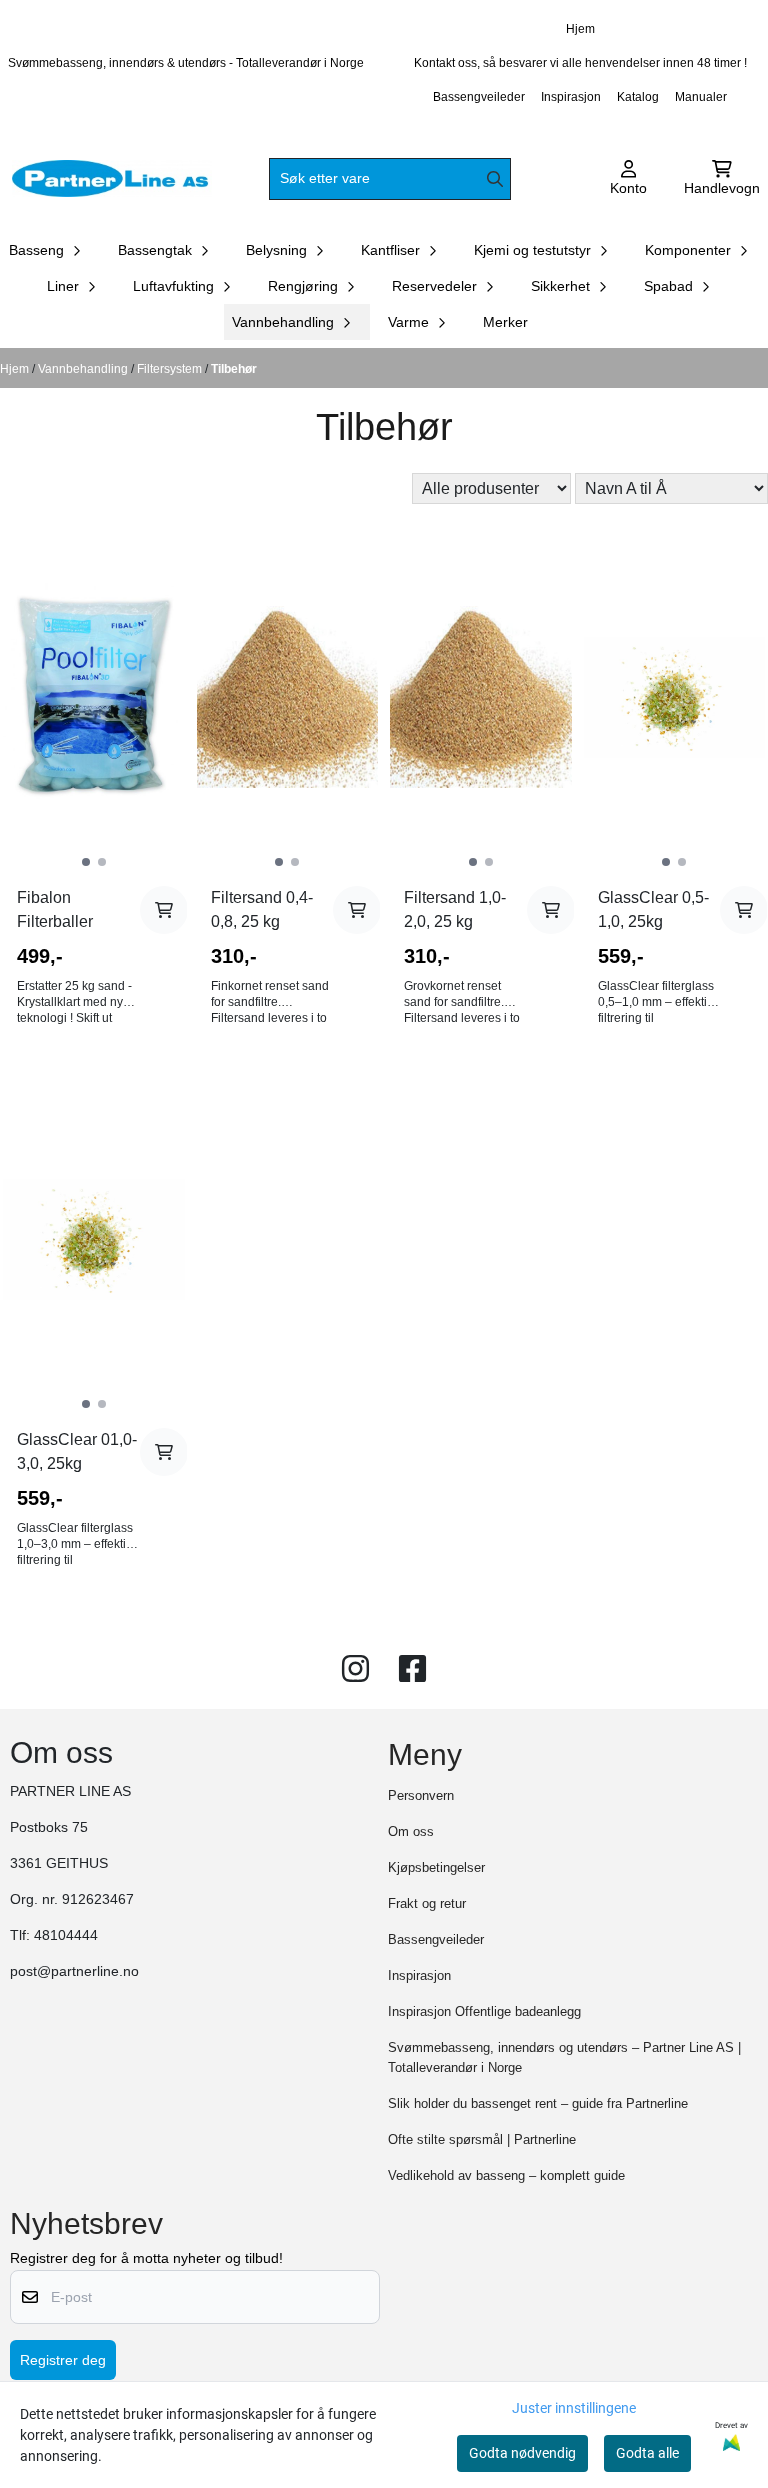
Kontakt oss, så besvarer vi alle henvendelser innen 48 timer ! (580, 63)
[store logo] (112, 178)
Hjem (580, 29)
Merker (505, 322)
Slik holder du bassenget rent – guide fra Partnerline (538, 2103)
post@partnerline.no (74, 1971)
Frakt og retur (427, 1903)
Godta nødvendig (522, 2453)
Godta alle (647, 2453)
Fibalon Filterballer (55, 909)
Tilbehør (234, 369)
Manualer (701, 97)
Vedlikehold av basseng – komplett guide (506, 2175)
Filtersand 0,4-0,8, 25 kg (262, 909)
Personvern (421, 1795)
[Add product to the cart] (164, 910)
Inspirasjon (571, 97)
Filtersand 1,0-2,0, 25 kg (455, 909)
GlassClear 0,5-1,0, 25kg (653, 909)
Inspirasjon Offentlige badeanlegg (484, 2011)
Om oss (411, 1831)
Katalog (638, 97)
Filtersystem (171, 369)
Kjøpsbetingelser (436, 1867)
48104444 (66, 1935)
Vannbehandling (84, 369)
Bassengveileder (479, 97)
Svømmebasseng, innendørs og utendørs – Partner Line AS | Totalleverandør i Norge (564, 2057)
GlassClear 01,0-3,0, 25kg (77, 1451)
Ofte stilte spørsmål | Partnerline (482, 2139)
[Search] (495, 179)
